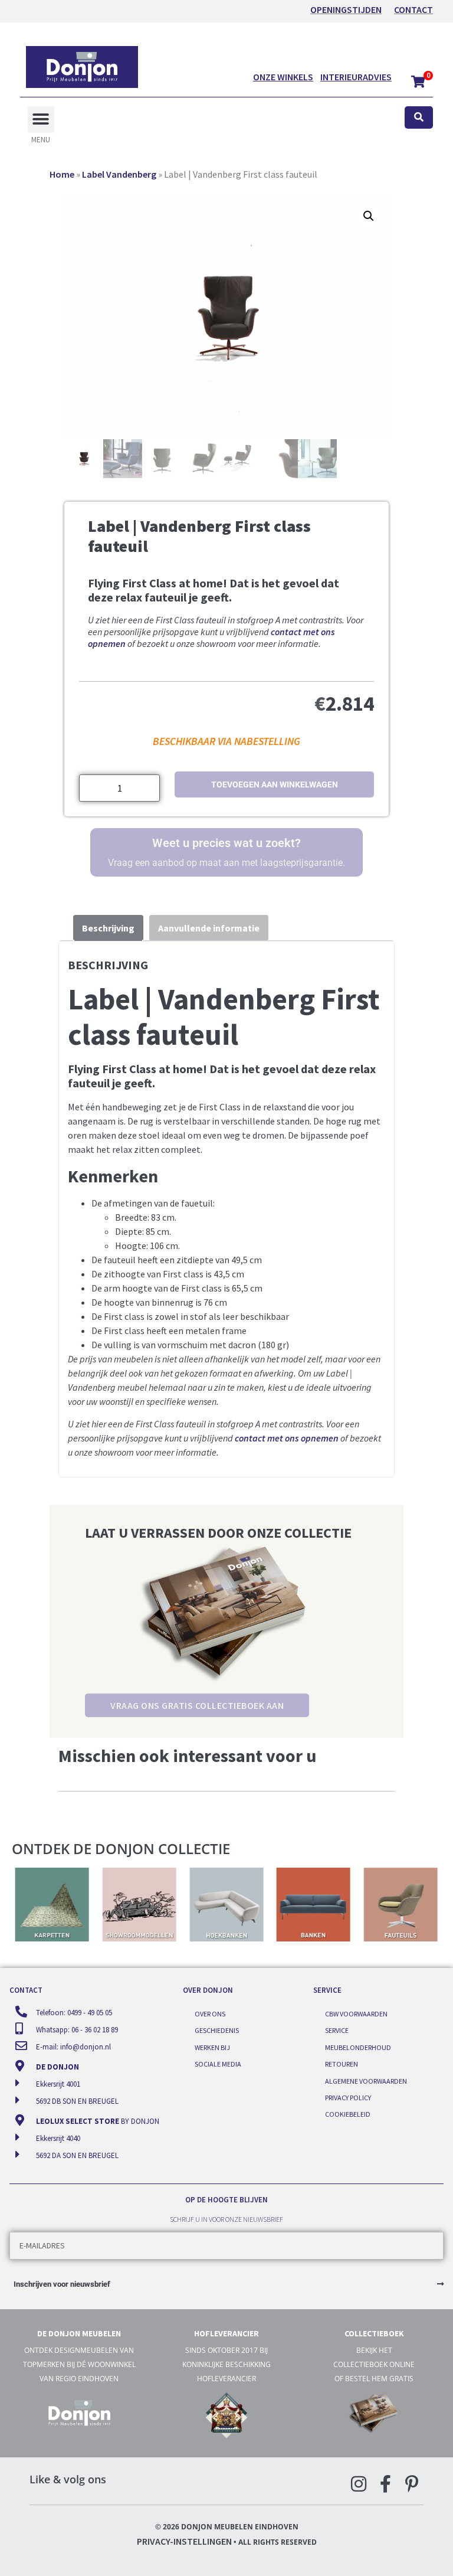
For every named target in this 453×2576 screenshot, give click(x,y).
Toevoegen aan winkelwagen (275, 784)
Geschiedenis (217, 2030)
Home (62, 174)
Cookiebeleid (348, 2114)
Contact (413, 9)
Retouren (342, 2064)
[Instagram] (359, 2484)
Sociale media (218, 2064)
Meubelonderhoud (358, 2047)
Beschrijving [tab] (108, 928)
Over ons (210, 2014)
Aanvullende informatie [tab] (209, 928)
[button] (41, 120)
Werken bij (212, 2047)
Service (337, 2030)
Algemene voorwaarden (366, 2081)
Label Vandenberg (119, 174)
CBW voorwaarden (356, 2014)
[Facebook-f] (385, 2484)
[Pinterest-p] (412, 2484)
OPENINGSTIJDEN (346, 9)
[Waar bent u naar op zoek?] (419, 118)
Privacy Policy (348, 2098)
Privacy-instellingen (184, 2541)
